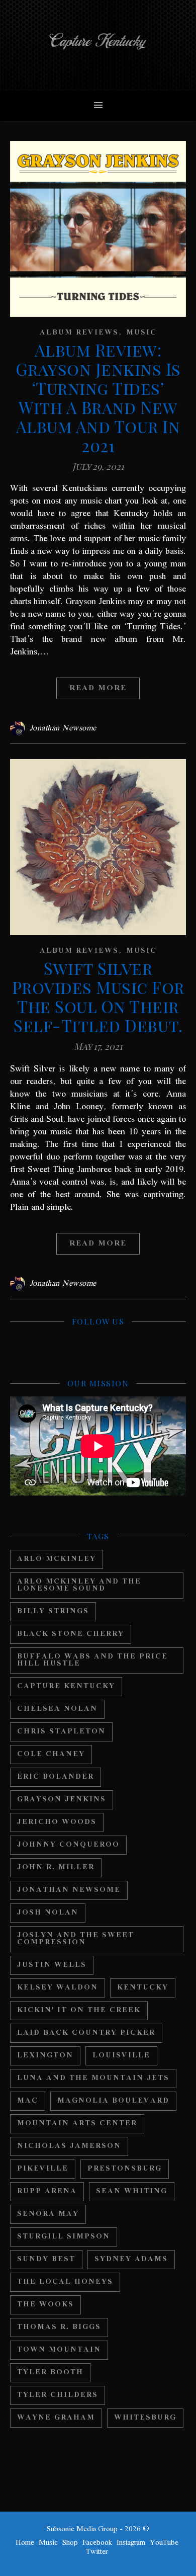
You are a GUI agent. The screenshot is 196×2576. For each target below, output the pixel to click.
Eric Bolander (56, 1777)
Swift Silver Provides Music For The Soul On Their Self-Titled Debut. (98, 996)
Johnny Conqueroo (68, 1845)
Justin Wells (52, 1965)
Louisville (121, 2056)
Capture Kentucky (66, 1686)
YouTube (164, 2543)
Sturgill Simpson (64, 2237)
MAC (28, 2101)
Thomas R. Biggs (59, 2327)
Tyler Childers (58, 2395)
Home (25, 2543)
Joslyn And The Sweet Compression (76, 1939)
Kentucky (143, 1988)
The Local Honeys (65, 2282)
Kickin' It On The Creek (79, 2010)
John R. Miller (56, 1867)
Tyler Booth (50, 2373)
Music (141, 333)
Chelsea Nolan (57, 1709)
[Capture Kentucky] (98, 45)
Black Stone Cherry (71, 1634)
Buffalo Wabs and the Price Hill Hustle (92, 1660)
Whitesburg (145, 2418)
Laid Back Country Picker (86, 2033)
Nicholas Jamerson (69, 2146)
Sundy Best (46, 2259)
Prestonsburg (125, 2169)
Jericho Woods (57, 1822)
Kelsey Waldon (58, 1988)
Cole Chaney (51, 1754)
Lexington (45, 2056)
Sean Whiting (132, 2191)
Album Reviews (79, 333)
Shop (70, 2543)
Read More (98, 688)
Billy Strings (53, 1611)
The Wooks (45, 2305)
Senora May (48, 2214)
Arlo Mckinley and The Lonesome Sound (79, 1585)
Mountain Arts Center (77, 2124)
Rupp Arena (47, 2191)
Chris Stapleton (61, 1732)
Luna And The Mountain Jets (93, 2078)
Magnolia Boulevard (113, 2101)
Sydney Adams (131, 2259)
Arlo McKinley (57, 1559)
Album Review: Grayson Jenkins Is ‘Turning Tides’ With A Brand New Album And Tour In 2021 (98, 397)
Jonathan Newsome (63, 728)
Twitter (97, 2552)
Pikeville (43, 2169)
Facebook (97, 2543)
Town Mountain (59, 2350)
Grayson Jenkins (62, 1800)
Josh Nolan (48, 1913)
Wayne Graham (56, 2418)
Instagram (131, 2543)
